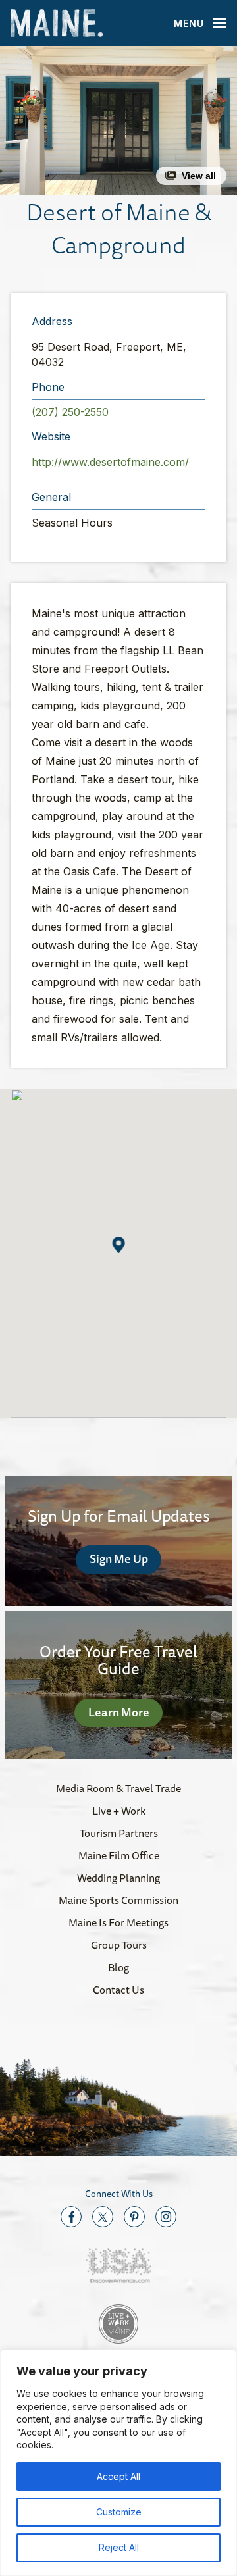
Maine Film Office (119, 1855)
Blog (118, 1967)
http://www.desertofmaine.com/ (110, 462)
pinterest (134, 2217)
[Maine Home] (57, 23)
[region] (118, 2463)
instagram (166, 2217)
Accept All (118, 2476)
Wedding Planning (118, 1878)
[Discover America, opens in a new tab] (118, 2266)
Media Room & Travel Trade (118, 1788)
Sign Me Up (119, 1558)
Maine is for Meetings (118, 1922)
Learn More (119, 1712)
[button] (118, 121)
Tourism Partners (119, 1833)
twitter (103, 2217)
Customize (119, 2512)
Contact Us (118, 1990)
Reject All (119, 2547)
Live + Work (119, 1811)
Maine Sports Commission (118, 1900)
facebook (71, 2217)
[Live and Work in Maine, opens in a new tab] (118, 2324)
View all (199, 176)
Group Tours (119, 1945)
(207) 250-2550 (70, 412)
